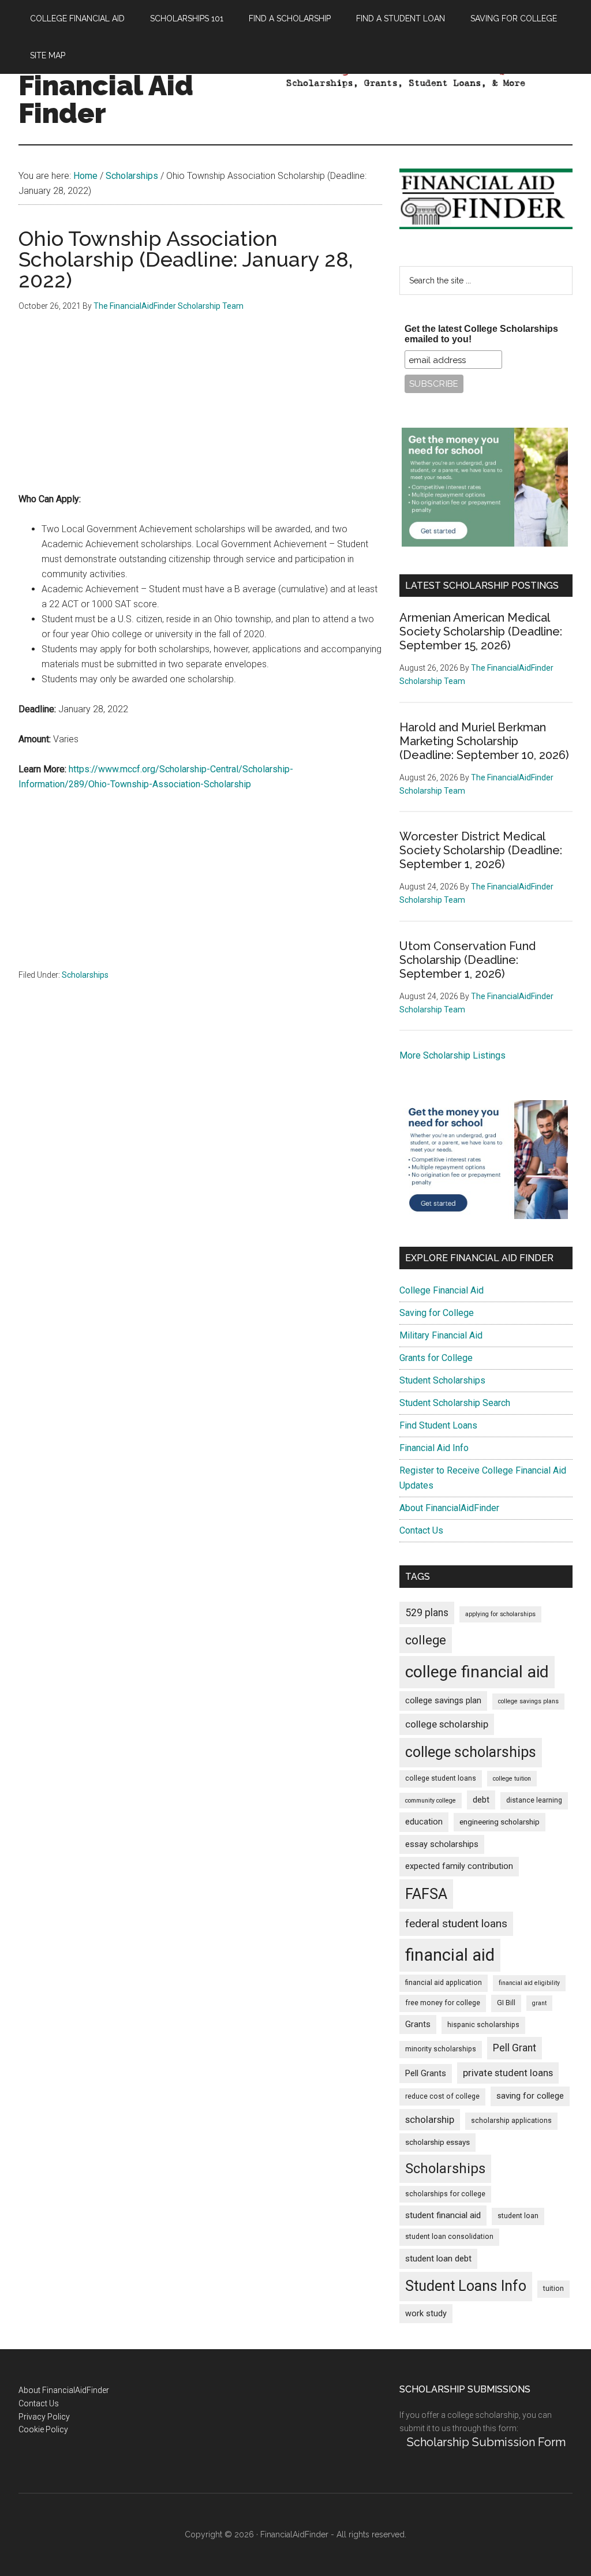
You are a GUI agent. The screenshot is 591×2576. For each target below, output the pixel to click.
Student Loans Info (466, 2286)
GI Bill (506, 2003)
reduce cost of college (442, 2096)
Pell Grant (515, 2048)
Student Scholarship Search (455, 1403)
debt (481, 1800)
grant (539, 2003)
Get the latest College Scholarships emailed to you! (481, 334)
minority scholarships (441, 2049)
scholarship (430, 2119)
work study (426, 2314)
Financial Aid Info (434, 1448)
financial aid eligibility (529, 1983)
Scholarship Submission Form (486, 2442)
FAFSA (426, 1894)
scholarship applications (511, 2121)
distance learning (534, 1800)
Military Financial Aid (441, 1335)
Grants (418, 2024)
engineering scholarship (500, 1822)
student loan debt (438, 2259)
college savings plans (528, 1701)
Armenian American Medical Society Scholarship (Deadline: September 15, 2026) (481, 631)
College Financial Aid (442, 1290)
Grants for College (436, 1358)
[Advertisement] (200, 411)
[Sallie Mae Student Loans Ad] (485, 543)
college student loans (441, 1778)
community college (431, 1801)
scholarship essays (437, 2142)
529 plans (427, 1613)
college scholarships (471, 1752)
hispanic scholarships (483, 2025)
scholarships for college (445, 2194)
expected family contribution (459, 1866)
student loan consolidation (449, 2237)
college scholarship (447, 1724)
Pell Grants (426, 2074)
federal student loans (456, 1923)
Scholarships (85, 975)
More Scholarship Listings (452, 1055)
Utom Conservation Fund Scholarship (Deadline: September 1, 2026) (467, 960)
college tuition (512, 1779)
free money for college (443, 2003)
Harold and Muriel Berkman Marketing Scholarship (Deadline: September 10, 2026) (484, 741)
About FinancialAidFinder (449, 1508)
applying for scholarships (500, 1614)
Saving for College (437, 1313)
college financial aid (477, 1672)
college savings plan (443, 1701)
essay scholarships (442, 1844)
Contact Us (421, 1530)
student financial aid (443, 2215)
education (424, 1822)
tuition (553, 2289)
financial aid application (444, 1983)
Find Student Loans (438, 1425)
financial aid (450, 1955)
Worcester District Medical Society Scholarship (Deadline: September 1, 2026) (481, 850)
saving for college (530, 2096)
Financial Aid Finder (106, 99)
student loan (518, 2216)
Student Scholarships (442, 1380)
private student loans (508, 2073)
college (426, 1640)
